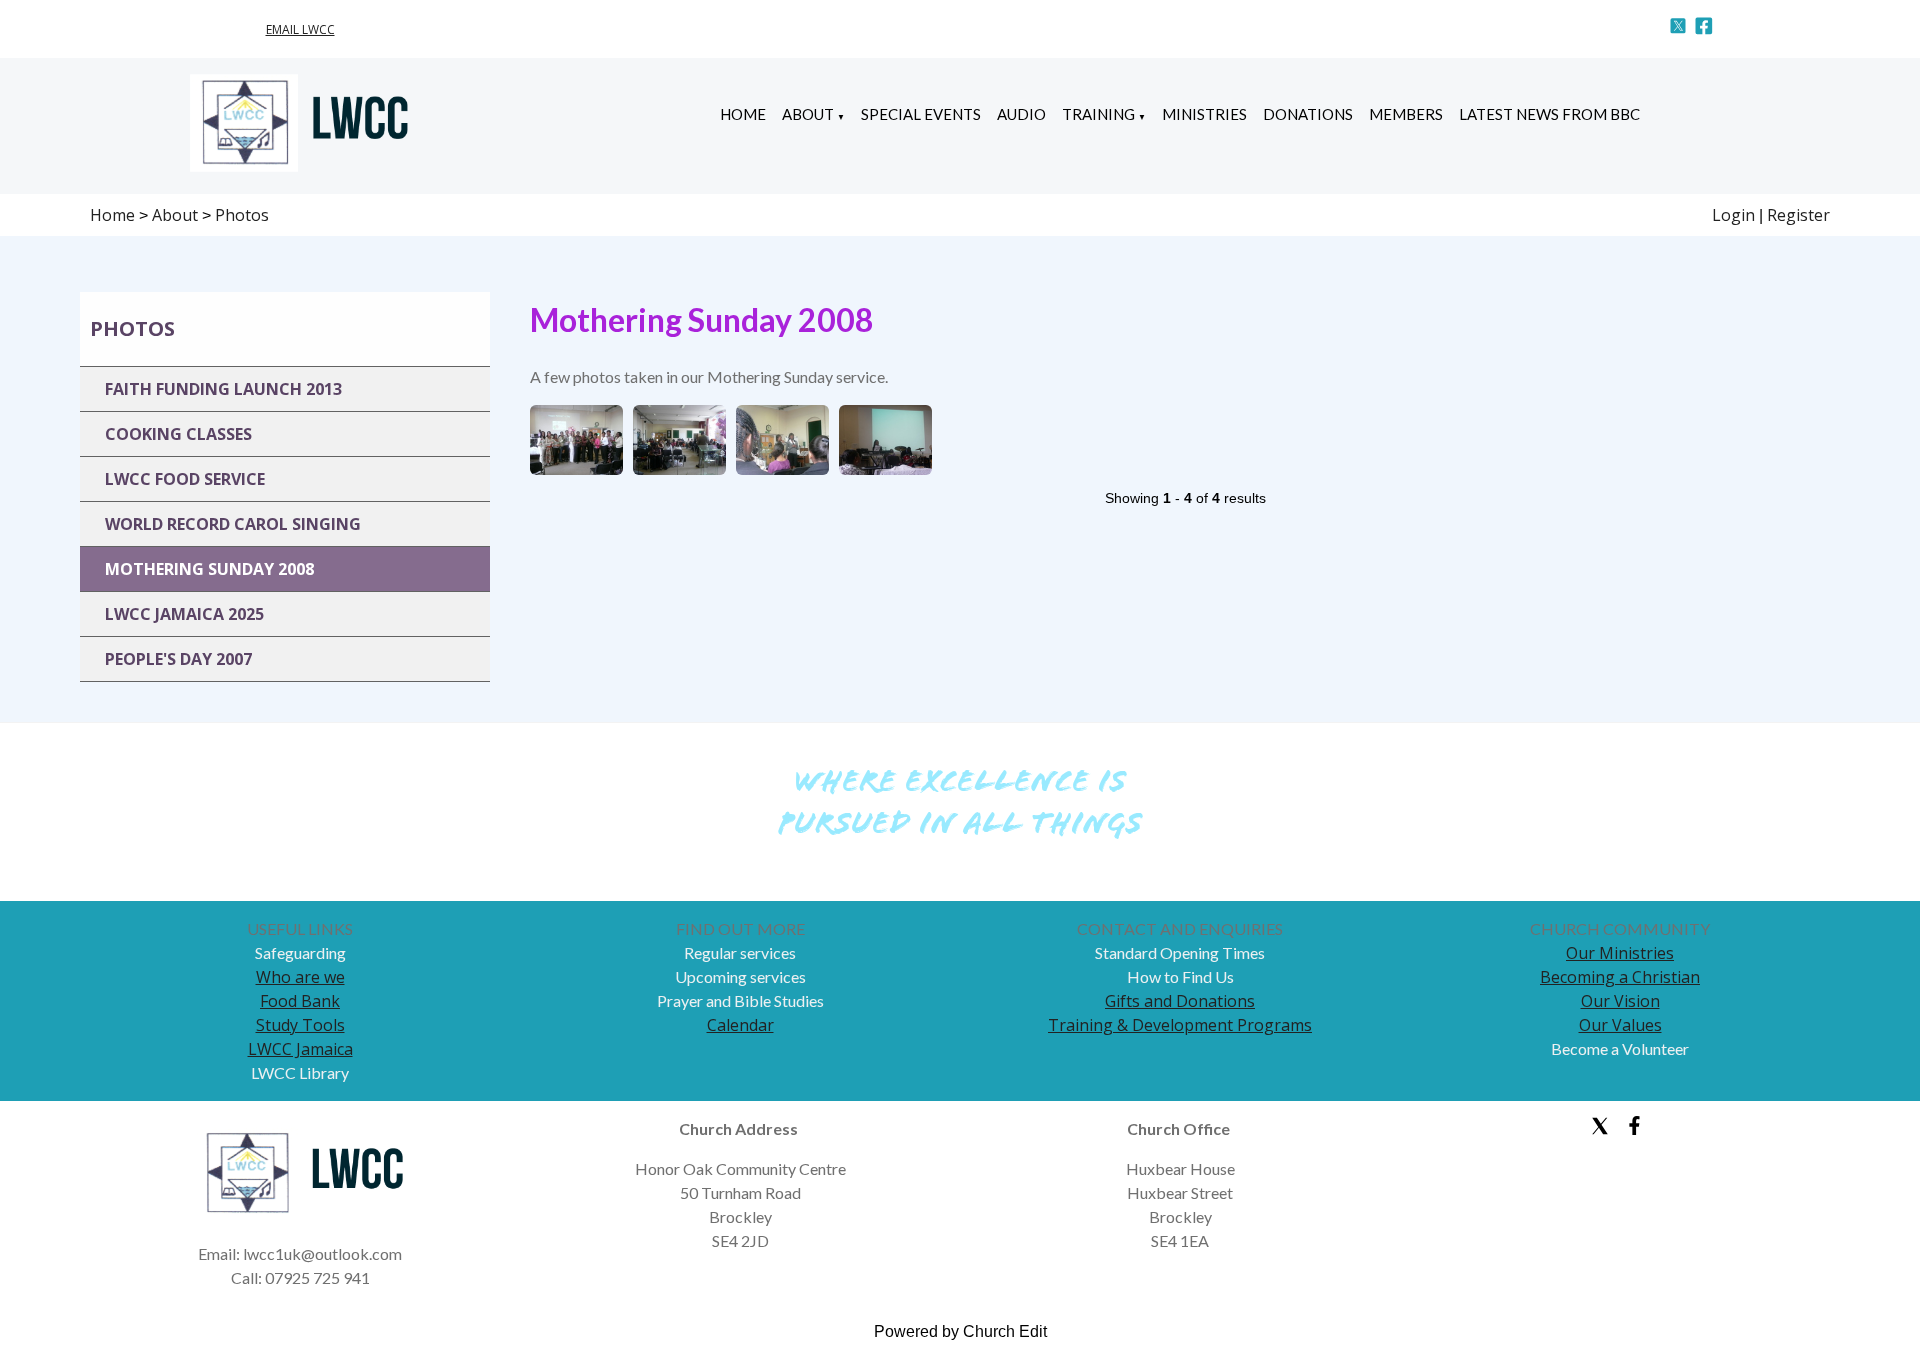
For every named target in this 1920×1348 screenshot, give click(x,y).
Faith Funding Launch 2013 (223, 389)
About (808, 114)
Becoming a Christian (1620, 977)
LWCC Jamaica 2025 (184, 614)
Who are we (300, 977)
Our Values (1620, 1025)
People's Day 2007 (178, 659)
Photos (242, 215)
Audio (1021, 114)
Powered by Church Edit (960, 1331)
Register (1798, 215)
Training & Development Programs (1180, 1025)
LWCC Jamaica (300, 1049)
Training (1098, 114)
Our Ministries (1620, 953)
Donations (1308, 114)
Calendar (740, 1025)
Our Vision (1620, 1001)
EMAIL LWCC (300, 29)
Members (1406, 114)
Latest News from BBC (1549, 114)
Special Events (921, 114)
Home (743, 114)
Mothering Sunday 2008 (209, 569)
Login (1733, 215)
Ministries (1204, 114)
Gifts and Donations (1180, 1001)
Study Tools (300, 1025)
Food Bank (300, 1001)
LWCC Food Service (185, 479)
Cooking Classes (178, 434)
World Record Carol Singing (233, 524)
